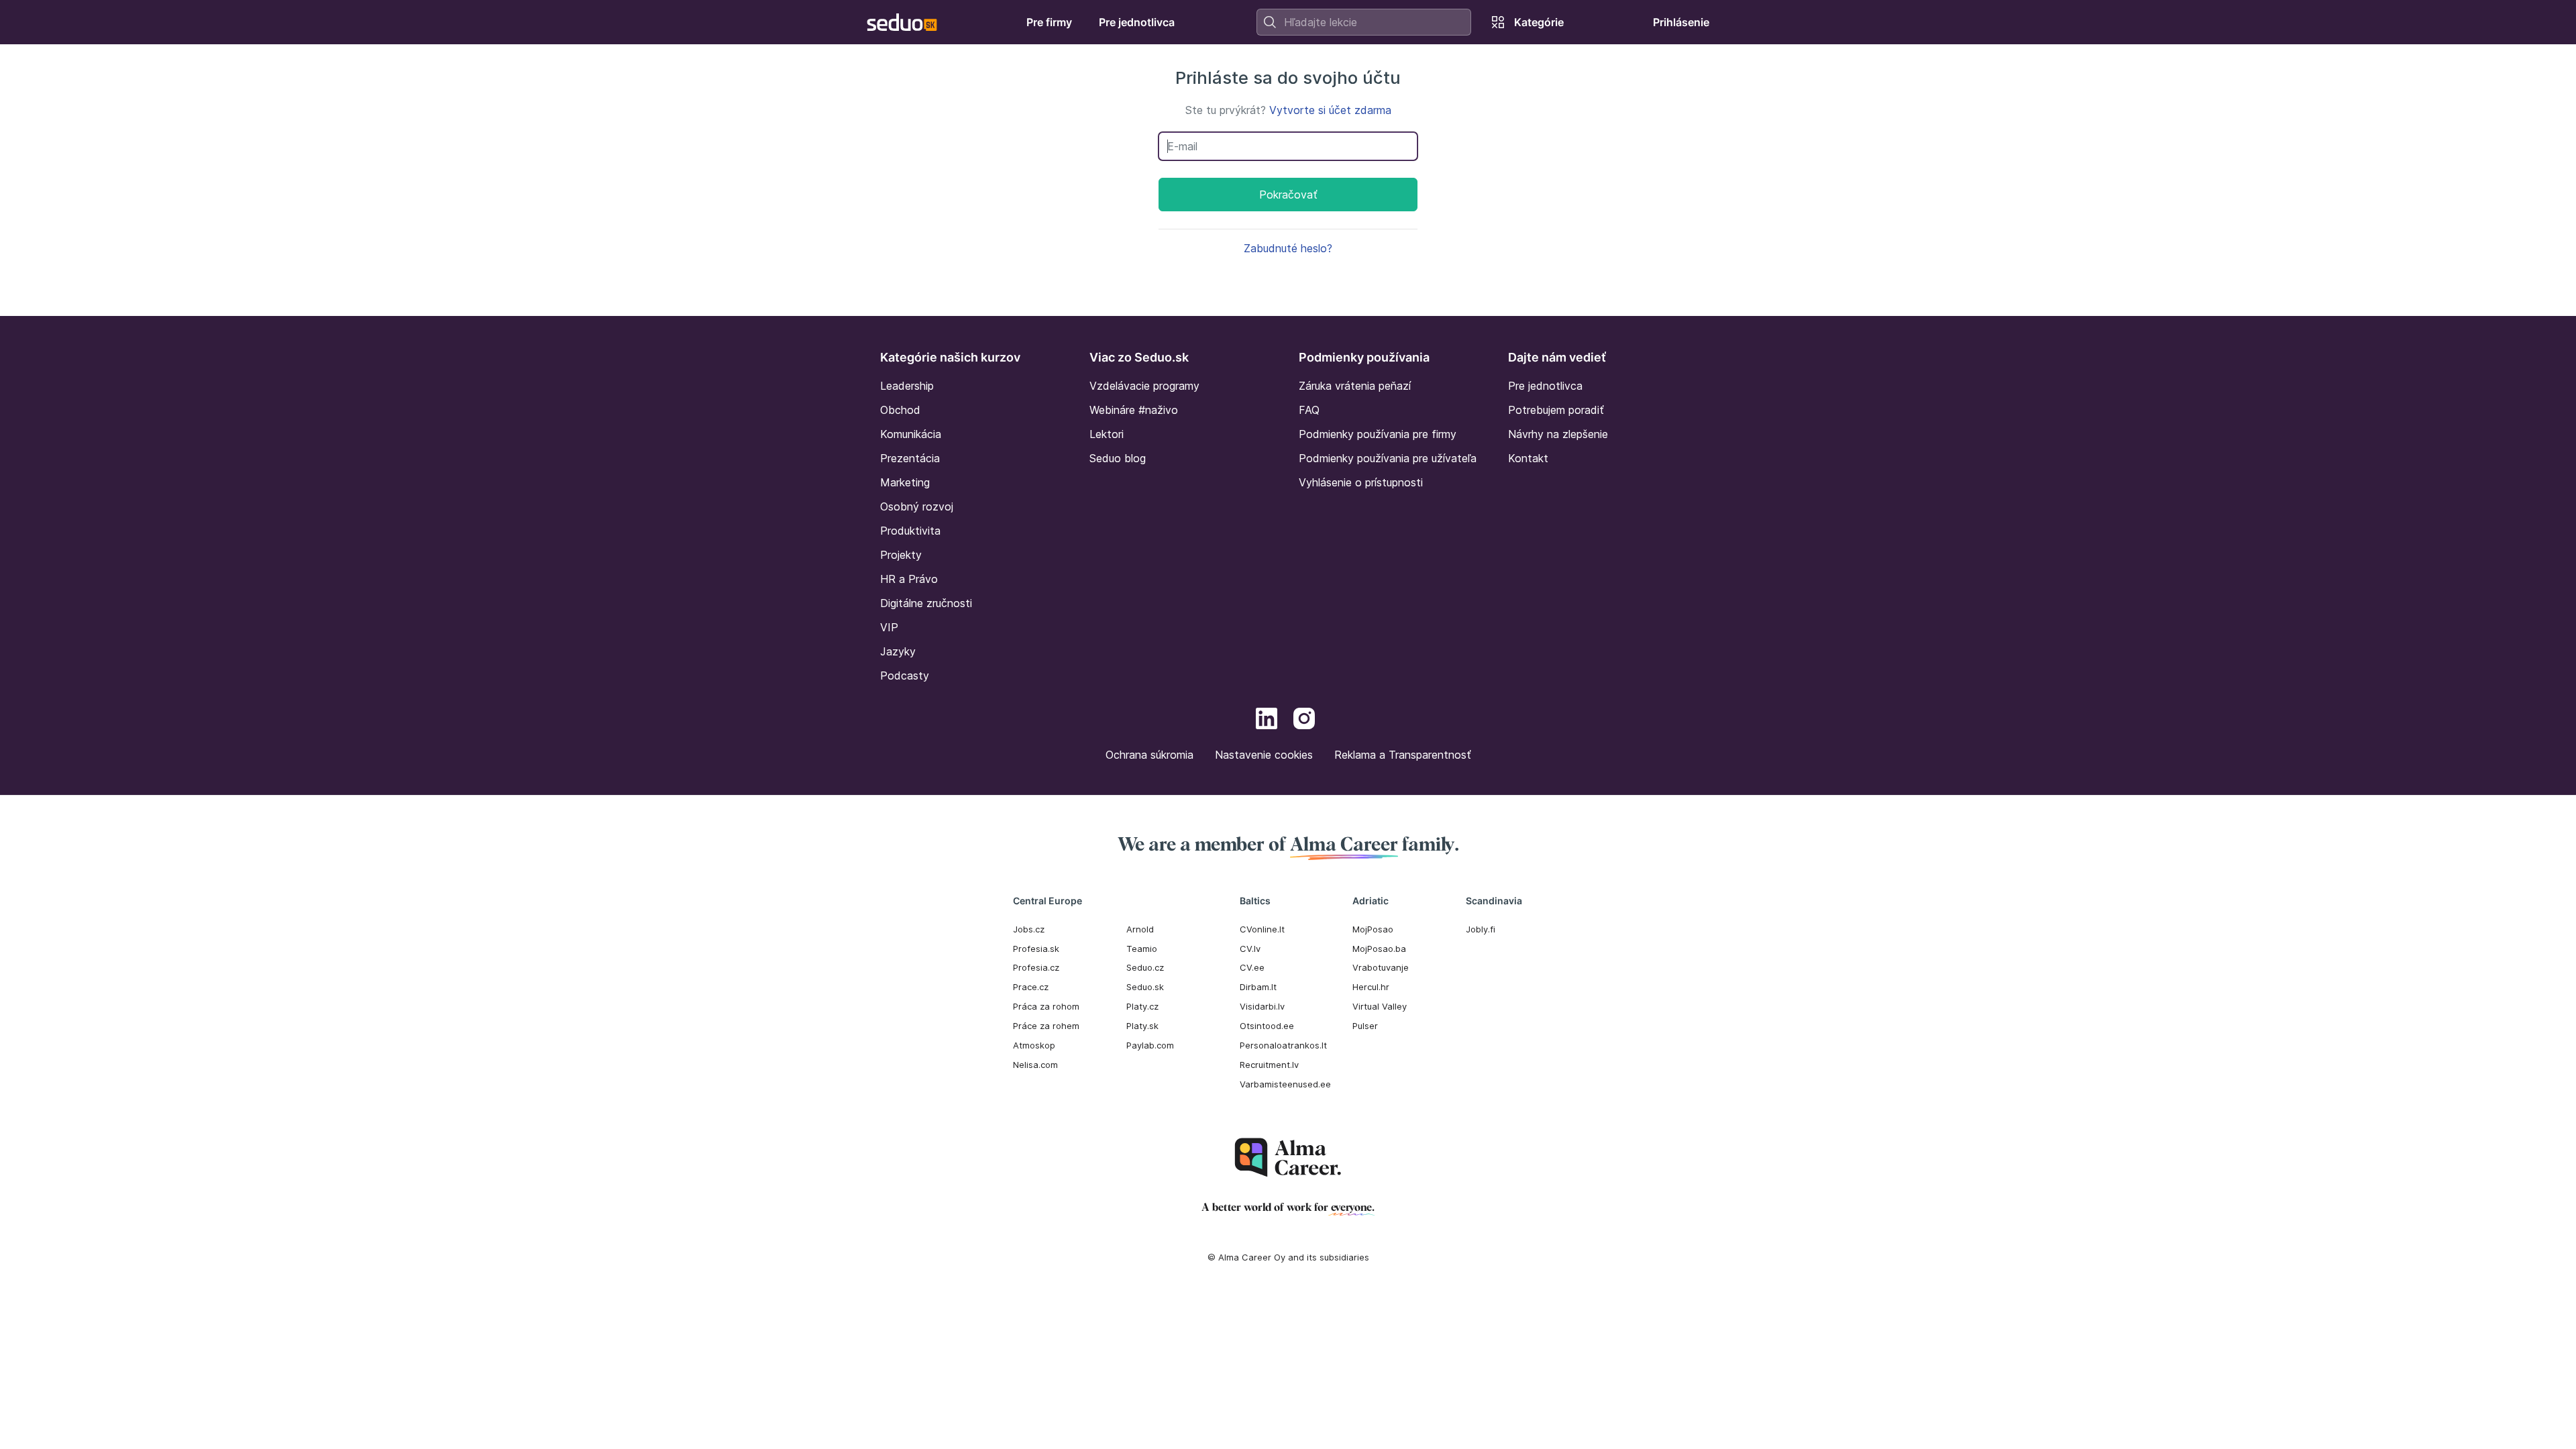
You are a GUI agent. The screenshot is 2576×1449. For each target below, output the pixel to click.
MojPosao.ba (1379, 949)
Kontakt (1528, 458)
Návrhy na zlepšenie (1558, 434)
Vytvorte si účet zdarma (1330, 110)
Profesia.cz (1036, 967)
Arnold (1140, 929)
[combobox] (1364, 22)
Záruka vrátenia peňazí (1355, 386)
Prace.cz (1031, 987)
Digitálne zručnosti (926, 603)
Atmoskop (1034, 1045)
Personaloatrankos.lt (1283, 1045)
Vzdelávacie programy (1144, 386)
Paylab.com (1150, 1045)
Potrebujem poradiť (1556, 410)
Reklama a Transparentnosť (1403, 755)
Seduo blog (1118, 458)
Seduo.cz (1145, 967)
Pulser (1365, 1026)
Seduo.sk (1145, 987)
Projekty (901, 555)
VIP (889, 627)
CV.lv (1250, 949)
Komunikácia (911, 434)
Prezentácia (910, 458)
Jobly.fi (1481, 929)
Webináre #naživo (1134, 410)
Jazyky (898, 651)
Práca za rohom (1046, 1006)
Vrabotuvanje (1381, 967)
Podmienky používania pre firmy (1378, 434)
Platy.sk (1142, 1026)
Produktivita (910, 531)
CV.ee (1252, 967)
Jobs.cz (1029, 929)
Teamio (1142, 949)
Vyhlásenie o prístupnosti (1361, 482)
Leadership (907, 386)
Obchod (900, 410)
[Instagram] (1304, 720)
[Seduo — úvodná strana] (902, 22)
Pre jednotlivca (1545, 386)
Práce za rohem (1046, 1026)
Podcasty (905, 676)
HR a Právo (909, 579)
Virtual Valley (1380, 1006)
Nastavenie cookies (1264, 755)
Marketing (905, 482)
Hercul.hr (1371, 987)
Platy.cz (1142, 1006)
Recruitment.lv (1269, 1065)
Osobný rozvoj (917, 506)
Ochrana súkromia (1149, 755)
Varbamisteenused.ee (1285, 1084)
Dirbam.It (1258, 987)
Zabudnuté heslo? (1288, 248)
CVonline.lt (1262, 929)
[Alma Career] (1288, 1158)
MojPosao (1373, 929)
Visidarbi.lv (1262, 1006)
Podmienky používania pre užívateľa (1388, 458)
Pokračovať (1288, 195)
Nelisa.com (1035, 1065)
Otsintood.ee (1267, 1026)
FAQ (1309, 410)
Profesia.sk (1036, 949)
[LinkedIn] (1267, 720)
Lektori (1107, 434)
